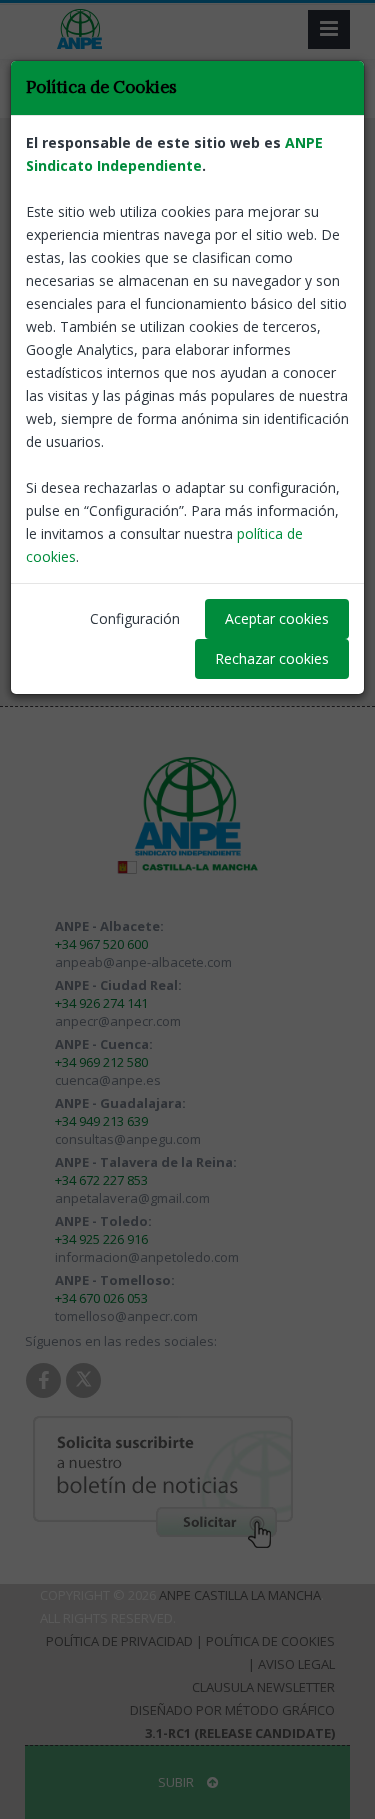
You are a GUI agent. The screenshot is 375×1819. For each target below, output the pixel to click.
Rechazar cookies (272, 658)
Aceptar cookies (277, 618)
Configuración (135, 618)
